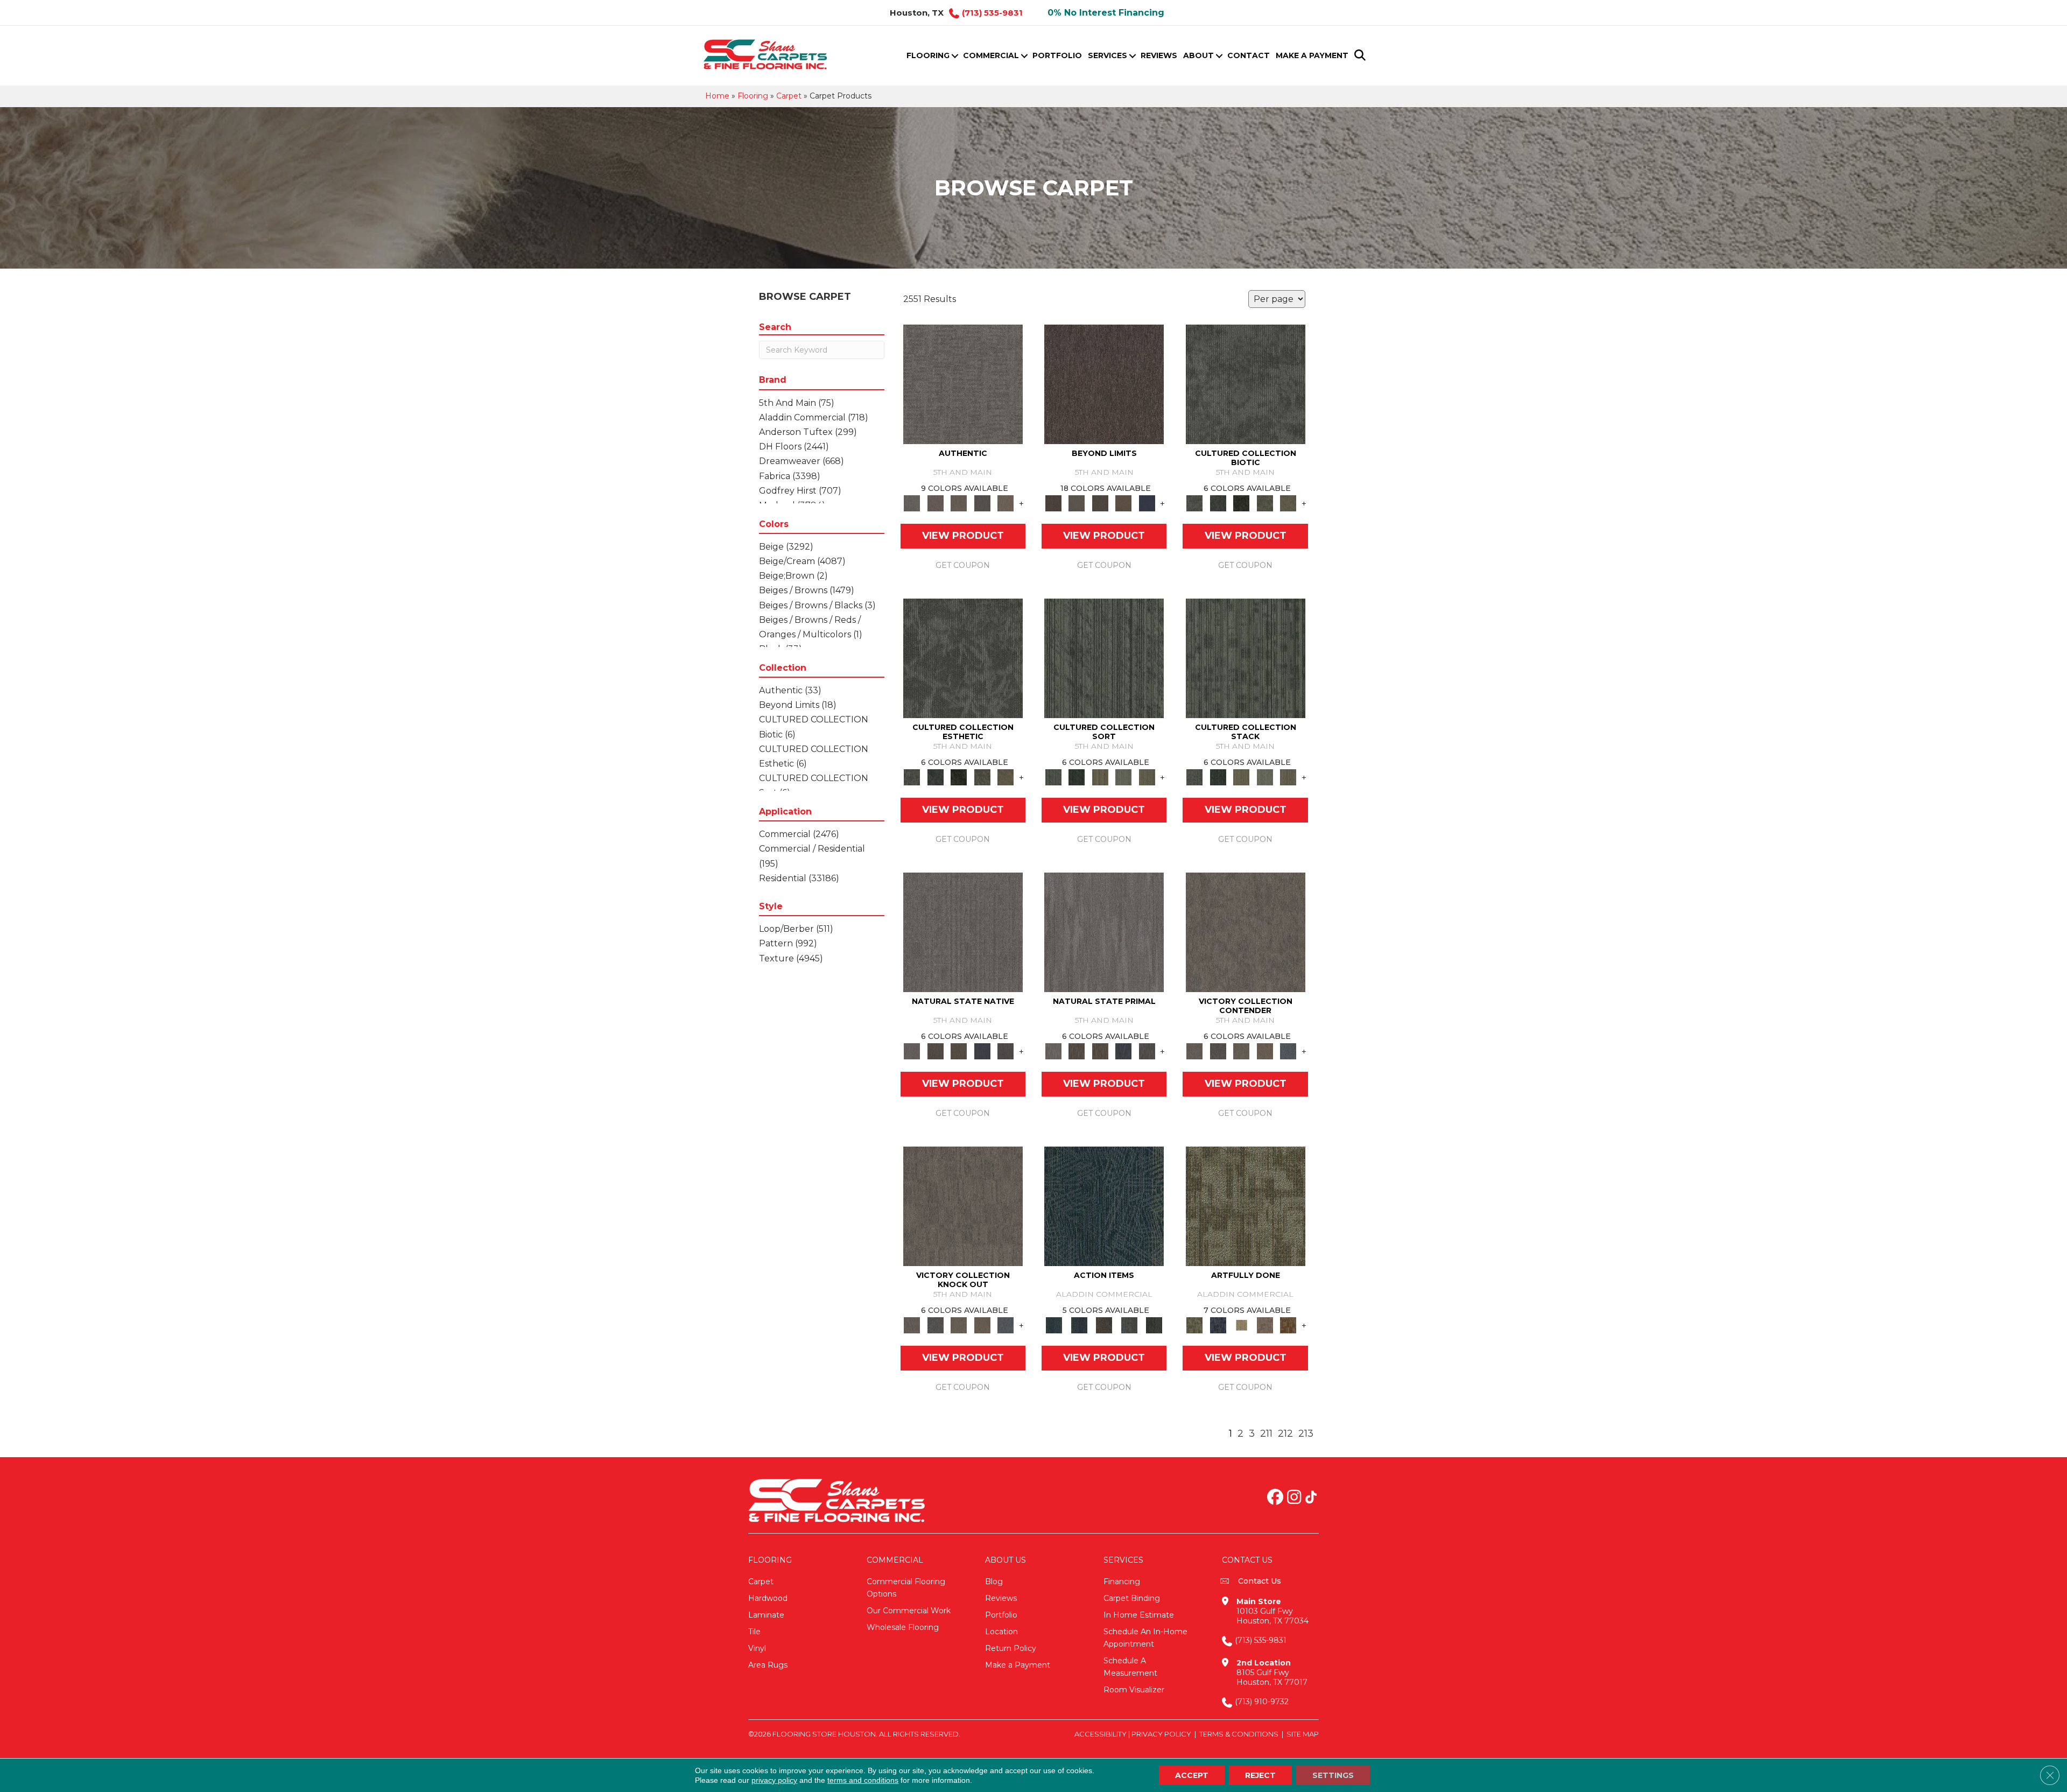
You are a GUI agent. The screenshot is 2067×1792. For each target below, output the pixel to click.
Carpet (789, 96)
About (1198, 55)
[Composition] (1265, 503)
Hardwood (768, 1598)
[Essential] (935, 1051)
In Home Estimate (1139, 1615)
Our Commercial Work (909, 1611)
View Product (963, 536)
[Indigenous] (959, 1051)
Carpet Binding (1132, 1598)
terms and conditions (863, 1780)
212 (1285, 1434)
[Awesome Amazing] (1265, 1325)
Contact (1249, 55)
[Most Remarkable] (1218, 1325)
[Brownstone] (1104, 1325)
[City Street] (1154, 1325)
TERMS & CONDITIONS (1239, 1734)
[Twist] (1147, 777)
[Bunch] (1076, 777)
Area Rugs (768, 1665)
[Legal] (982, 503)
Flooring (928, 55)
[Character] (1218, 503)
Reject (1260, 1775)
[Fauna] (1123, 503)
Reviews (1159, 55)
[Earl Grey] (1129, 1325)
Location (1001, 1632)
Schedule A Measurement (1130, 1667)
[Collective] (1241, 503)
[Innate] (982, 1051)
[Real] (1006, 503)
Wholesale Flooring (903, 1627)
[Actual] (963, 384)
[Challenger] (1246, 932)
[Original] (1006, 1051)
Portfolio (1057, 55)
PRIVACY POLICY (1161, 1734)
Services (1108, 55)
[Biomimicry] (1246, 384)
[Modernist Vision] (1241, 1325)
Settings (1333, 1775)
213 (1306, 1434)
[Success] (1288, 1051)
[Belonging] (963, 932)
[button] (955, 56)
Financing (1122, 1582)
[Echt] (935, 503)
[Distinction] (1288, 503)
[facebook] (1275, 1498)
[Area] (1104, 384)
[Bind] (1104, 658)
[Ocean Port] (1079, 1325)
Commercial (991, 55)
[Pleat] (1123, 777)
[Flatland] (1147, 503)
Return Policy (1011, 1648)
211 (1266, 1434)
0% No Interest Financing (1106, 13)
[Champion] (1218, 1051)
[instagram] (1294, 1498)
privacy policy (774, 1780)
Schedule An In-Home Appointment (1145, 1638)
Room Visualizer (1134, 1690)
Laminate (766, 1615)
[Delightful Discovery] (1246, 1206)
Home (717, 96)
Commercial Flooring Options (906, 1588)
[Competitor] (1241, 1051)
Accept (1192, 1775)
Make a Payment (1312, 55)
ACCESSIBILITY (1101, 1734)
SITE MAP (1303, 1734)
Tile (754, 1632)
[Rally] (1265, 1051)
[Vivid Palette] (1288, 1325)
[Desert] (1076, 503)
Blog (994, 1582)
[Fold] (1100, 777)
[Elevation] (1100, 503)
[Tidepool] (1104, 1206)
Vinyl (757, 1648)
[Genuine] (959, 503)
